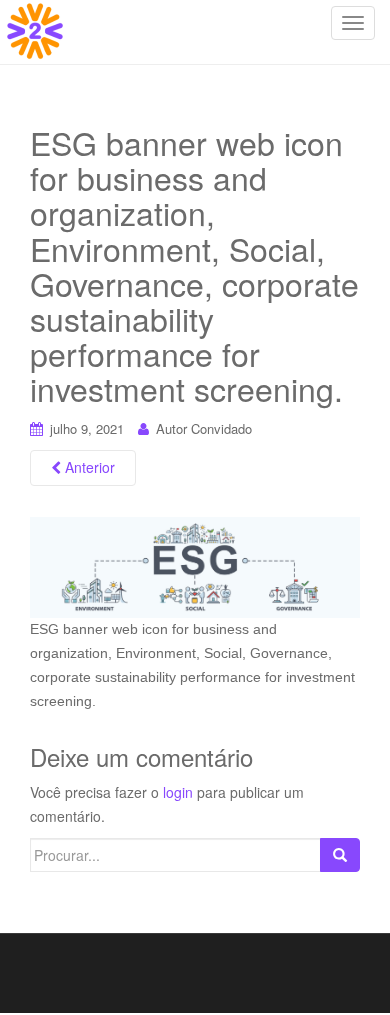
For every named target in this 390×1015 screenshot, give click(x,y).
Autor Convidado (204, 428)
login (178, 792)
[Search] (340, 855)
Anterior (88, 467)
